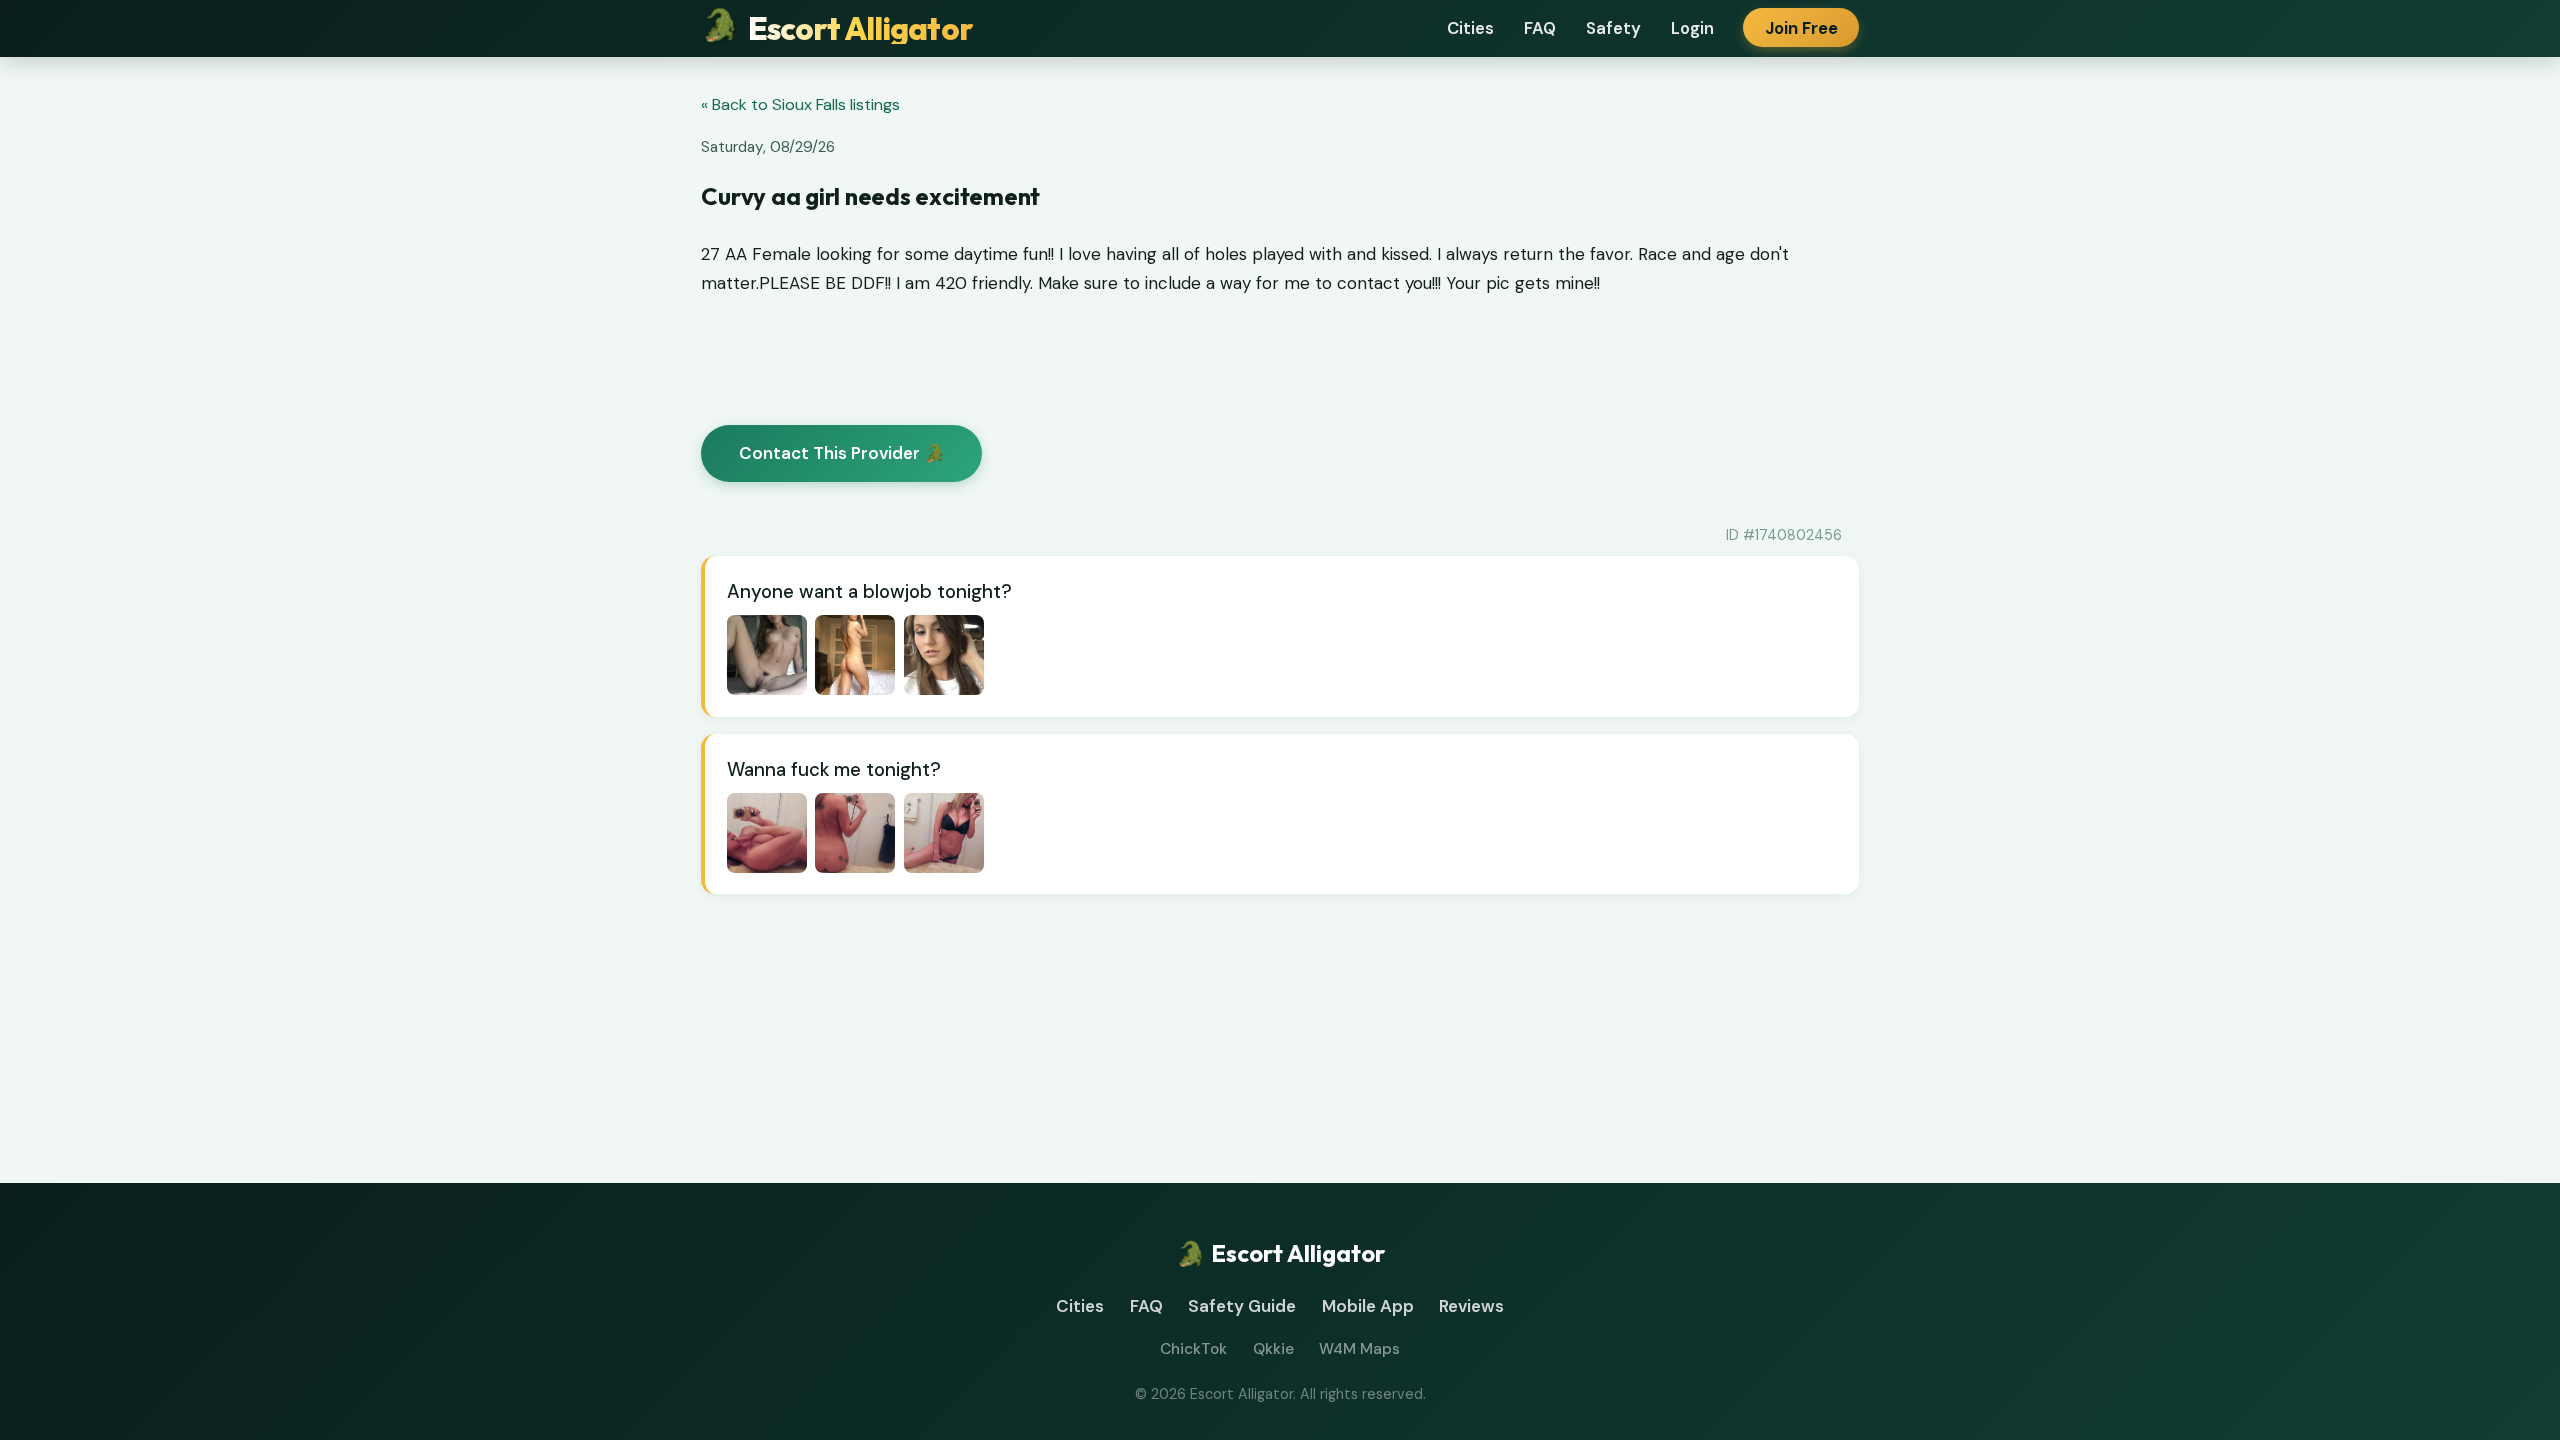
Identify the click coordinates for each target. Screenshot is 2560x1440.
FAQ (1540, 28)
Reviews (1471, 1306)
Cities (1470, 28)
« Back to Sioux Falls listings (800, 104)
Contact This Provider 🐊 (842, 453)
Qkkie (1273, 1349)
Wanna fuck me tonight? (834, 769)
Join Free (1801, 28)
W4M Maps (1359, 1349)
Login (1692, 28)
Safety (1613, 28)
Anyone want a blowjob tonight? (869, 591)
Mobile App (1368, 1306)
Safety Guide (1242, 1306)
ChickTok (1193, 1349)
